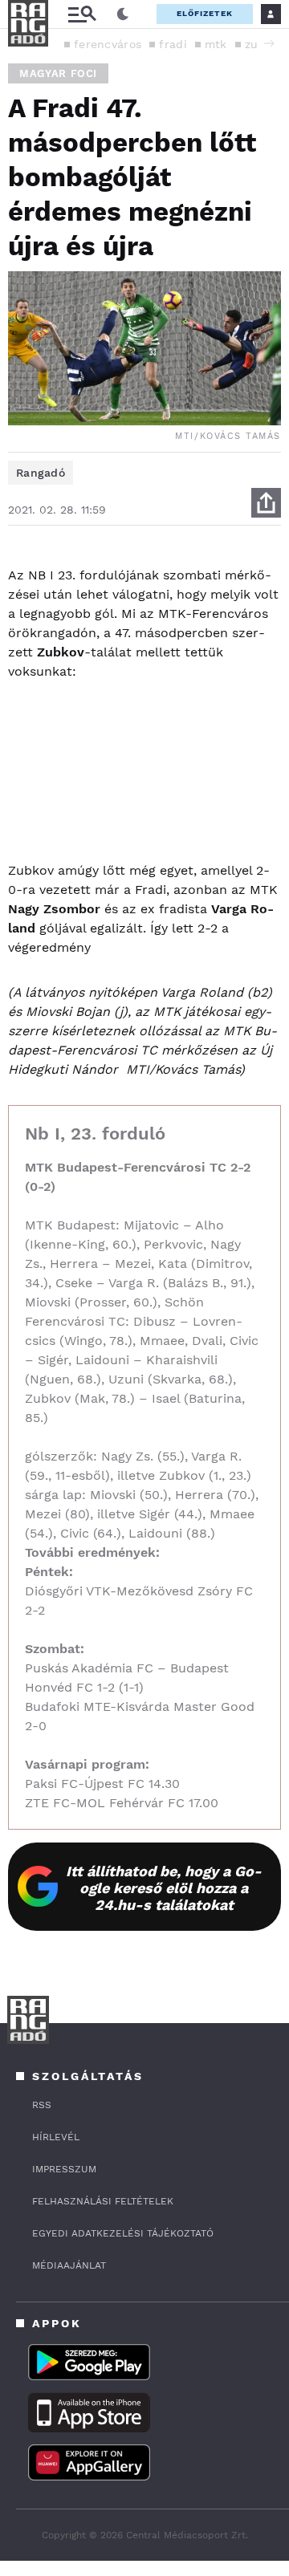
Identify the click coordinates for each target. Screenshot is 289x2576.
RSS (42, 2105)
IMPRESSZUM (64, 2169)
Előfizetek (205, 13)
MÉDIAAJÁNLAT (69, 2265)
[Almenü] (82, 14)
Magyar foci (58, 73)
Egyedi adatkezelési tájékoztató (123, 2233)
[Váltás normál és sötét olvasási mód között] (123, 14)
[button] (269, 43)
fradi (173, 44)
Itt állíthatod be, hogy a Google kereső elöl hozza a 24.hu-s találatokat (164, 1888)
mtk (216, 44)
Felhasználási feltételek (103, 2201)
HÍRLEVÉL (56, 2137)
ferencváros (108, 44)
